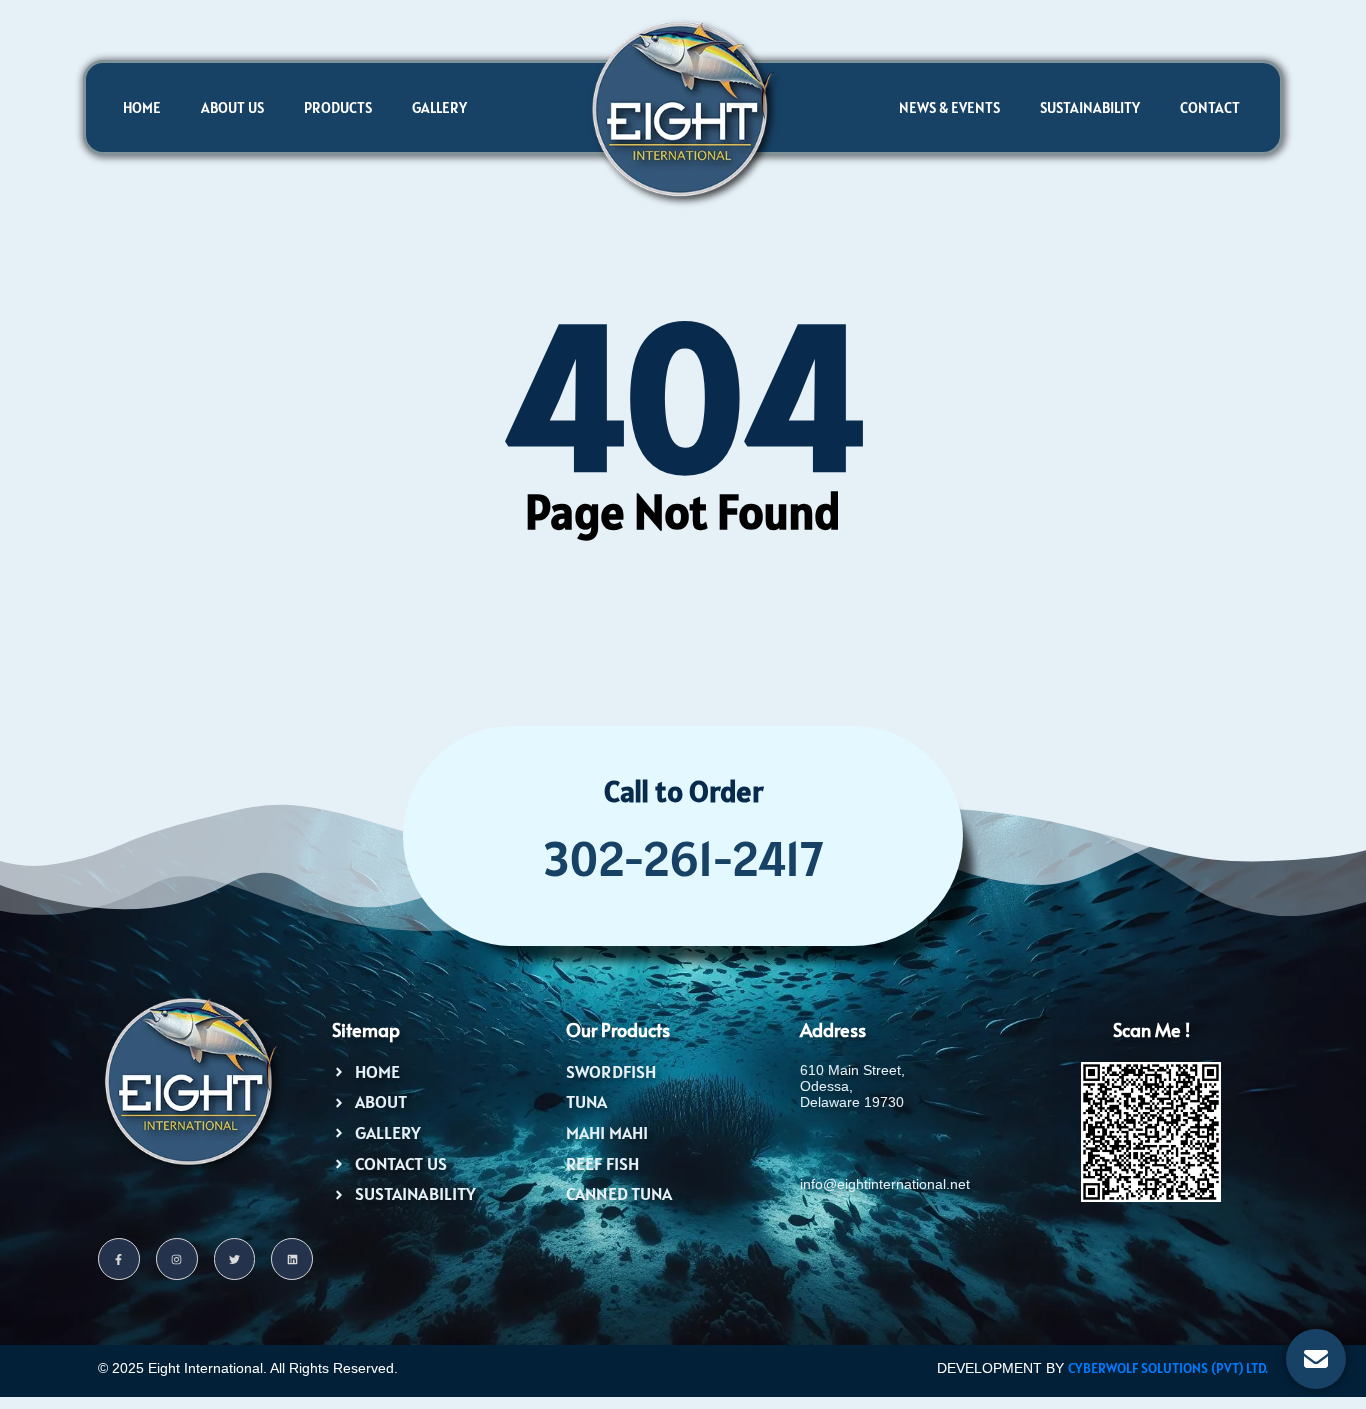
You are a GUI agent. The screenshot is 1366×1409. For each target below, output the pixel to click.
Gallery (439, 107)
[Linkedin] (292, 1259)
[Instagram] (177, 1259)
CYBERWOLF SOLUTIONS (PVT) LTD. (1168, 1368)
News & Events (949, 107)
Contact (1210, 107)
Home (142, 107)
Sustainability (1090, 107)
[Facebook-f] (119, 1259)
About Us (232, 107)
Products (338, 107)
